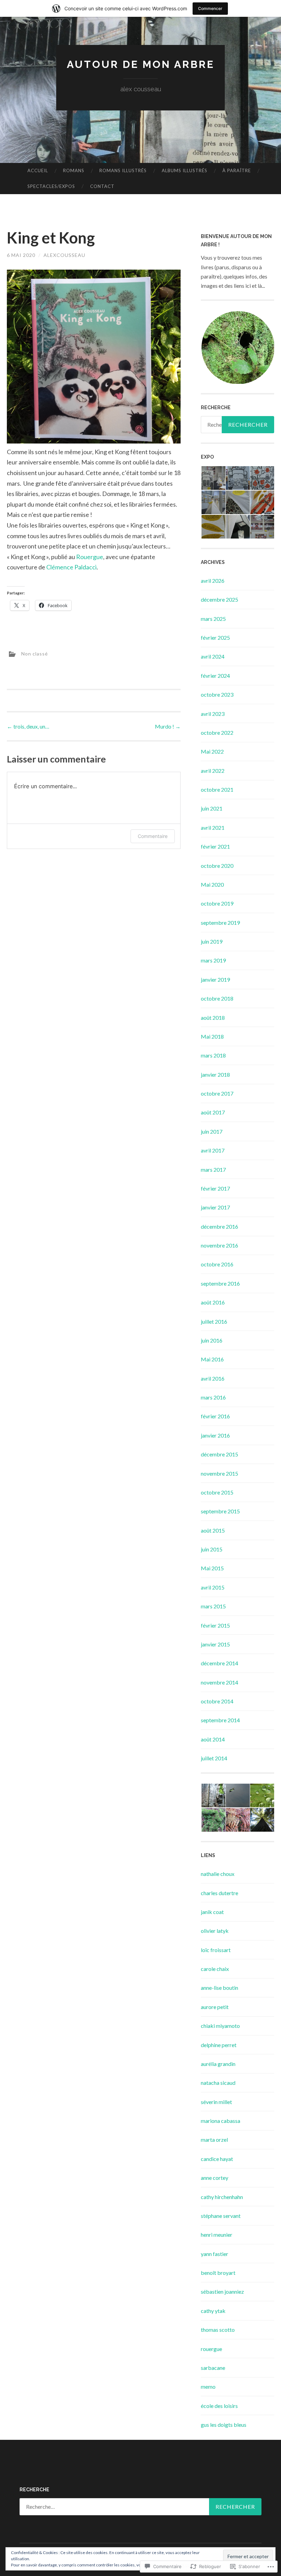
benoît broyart (218, 2273)
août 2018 (213, 1018)
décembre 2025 (219, 599)
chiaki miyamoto (220, 2026)
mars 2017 (213, 1169)
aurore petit (215, 2007)
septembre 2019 (220, 923)
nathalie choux (218, 1874)
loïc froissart (216, 1950)
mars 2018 (213, 1055)
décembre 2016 (219, 1226)
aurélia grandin (218, 2064)
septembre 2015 (220, 1511)
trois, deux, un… (28, 726)
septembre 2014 (220, 1720)
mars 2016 (213, 1397)
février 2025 (215, 637)
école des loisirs (219, 2406)
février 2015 (215, 1625)
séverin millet (216, 2102)
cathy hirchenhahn (222, 2197)
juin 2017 (212, 1131)
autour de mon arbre (141, 64)
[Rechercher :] (140, 2507)
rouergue (211, 2349)
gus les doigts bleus (224, 2425)
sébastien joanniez (222, 2291)
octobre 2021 (217, 789)
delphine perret (219, 2045)
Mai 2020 (212, 884)
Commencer (210, 8)
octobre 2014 (217, 1701)
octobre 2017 (217, 1093)
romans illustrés (123, 170)
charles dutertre (219, 1893)
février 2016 (215, 1416)
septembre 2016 (220, 1283)
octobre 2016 (217, 1264)
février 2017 (215, 1188)
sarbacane (213, 2368)
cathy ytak (213, 2311)
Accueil (38, 170)
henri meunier (217, 2235)
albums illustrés (185, 170)
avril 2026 (213, 581)
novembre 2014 (219, 1682)
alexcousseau (64, 255)
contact (102, 186)
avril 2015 (213, 1587)
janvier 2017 (215, 1207)
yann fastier (215, 2254)
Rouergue (90, 557)
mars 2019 (213, 960)
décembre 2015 (219, 1454)
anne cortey (215, 2178)
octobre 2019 (217, 903)
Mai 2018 (212, 1036)
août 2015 (213, 1530)
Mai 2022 (212, 751)
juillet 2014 (214, 1758)
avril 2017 (213, 1150)
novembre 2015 (219, 1473)
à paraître (237, 170)
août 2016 (213, 1302)
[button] (237, 348)
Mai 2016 (212, 1359)
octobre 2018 (217, 998)
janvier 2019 (215, 979)
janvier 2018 (215, 1074)
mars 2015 (213, 1606)
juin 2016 (212, 1340)
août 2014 (213, 1739)
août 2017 (213, 1112)
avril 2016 (213, 1378)
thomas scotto (218, 2330)
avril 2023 (213, 714)
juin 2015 (212, 1549)
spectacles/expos (51, 186)
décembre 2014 (219, 1663)
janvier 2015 (215, 1644)
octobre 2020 (217, 866)
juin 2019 (212, 941)
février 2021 (215, 846)
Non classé (35, 653)
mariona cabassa (221, 2121)
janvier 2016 (215, 1435)
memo (208, 2386)
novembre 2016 (219, 1245)
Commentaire (153, 836)
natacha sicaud (218, 2083)
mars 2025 (213, 619)
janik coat (212, 1912)
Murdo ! (168, 726)
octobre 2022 (217, 732)
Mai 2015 (212, 1568)
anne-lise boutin (219, 1988)
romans (74, 170)
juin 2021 (212, 808)
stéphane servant (221, 2216)
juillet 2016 (214, 1321)
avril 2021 (213, 828)
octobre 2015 (217, 1492)
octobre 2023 (217, 694)
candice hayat (217, 2159)
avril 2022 (213, 771)
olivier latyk (215, 1931)
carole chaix (215, 1969)
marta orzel (214, 2140)
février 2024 (215, 676)
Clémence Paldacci (71, 567)
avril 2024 (213, 656)
